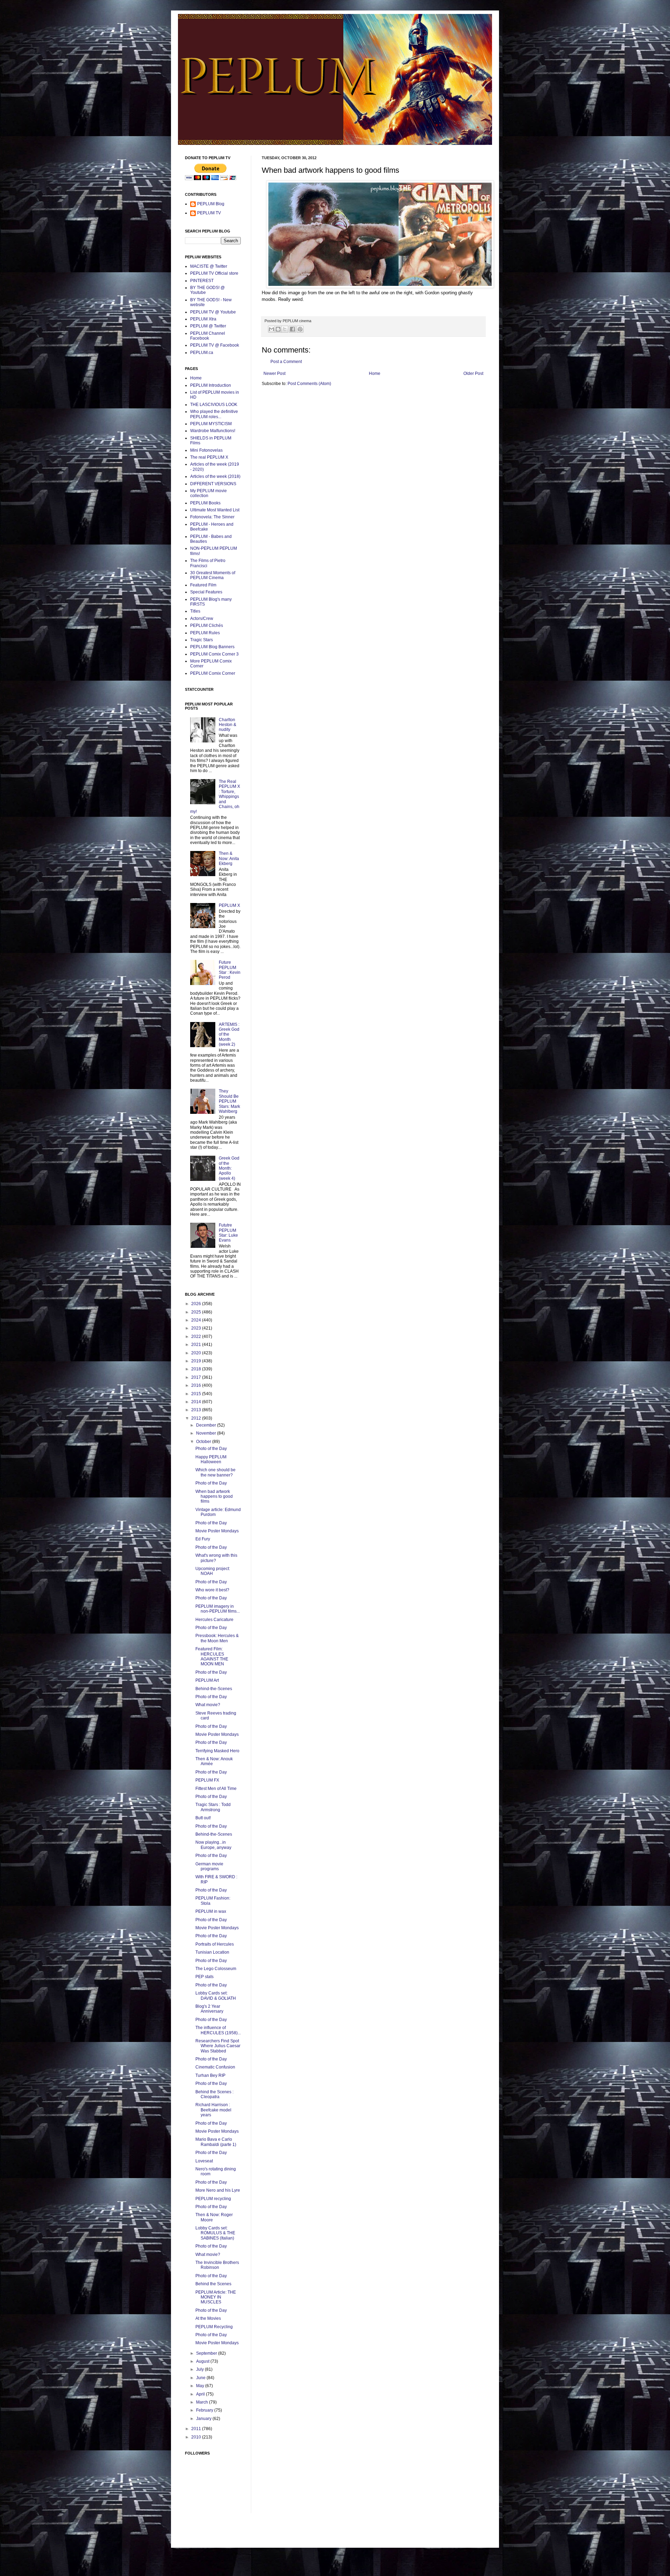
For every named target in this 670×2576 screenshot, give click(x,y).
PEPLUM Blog (211, 204)
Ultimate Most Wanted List (215, 510)
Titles (195, 611)
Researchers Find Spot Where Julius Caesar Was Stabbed (218, 2046)
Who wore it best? (212, 1590)
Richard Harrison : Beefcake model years (213, 2110)
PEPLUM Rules (205, 633)
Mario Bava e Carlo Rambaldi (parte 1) (216, 2142)
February (205, 2410)
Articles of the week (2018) (215, 476)
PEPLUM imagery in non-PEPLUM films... (218, 1609)
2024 (197, 1320)
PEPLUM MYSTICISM (211, 424)
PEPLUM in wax (211, 1911)
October (204, 1442)
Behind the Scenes (213, 2284)
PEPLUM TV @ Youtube (213, 312)
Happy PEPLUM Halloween (211, 1459)
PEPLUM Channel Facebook (208, 336)
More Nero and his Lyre (218, 2190)
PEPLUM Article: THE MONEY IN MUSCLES (216, 2297)
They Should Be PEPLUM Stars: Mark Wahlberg (229, 1101)
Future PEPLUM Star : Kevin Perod (230, 970)
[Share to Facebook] (292, 329)
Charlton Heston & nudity (228, 725)
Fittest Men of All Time (216, 1789)
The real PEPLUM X (209, 457)
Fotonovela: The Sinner (212, 517)
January (204, 2419)
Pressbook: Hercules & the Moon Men (217, 1638)
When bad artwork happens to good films (214, 1497)
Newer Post (274, 373)
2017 (197, 1377)
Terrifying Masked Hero (217, 1751)
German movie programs (209, 1866)
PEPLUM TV (209, 213)
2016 (197, 1385)
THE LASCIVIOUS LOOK (214, 405)
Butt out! (203, 1818)
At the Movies (208, 2318)
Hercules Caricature (214, 1620)
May (201, 2386)
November (207, 1433)
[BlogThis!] (278, 329)
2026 (197, 1304)
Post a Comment (286, 362)
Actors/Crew (202, 619)
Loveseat (204, 2161)
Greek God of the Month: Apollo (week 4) (229, 1168)
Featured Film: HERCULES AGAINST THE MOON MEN (212, 1656)
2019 (197, 1361)
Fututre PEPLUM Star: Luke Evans (228, 1233)
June (201, 2378)
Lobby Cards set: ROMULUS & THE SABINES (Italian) (215, 2233)
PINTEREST (202, 281)
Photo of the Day (211, 1449)
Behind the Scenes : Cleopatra (214, 2094)
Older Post (473, 373)
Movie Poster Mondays (217, 1531)
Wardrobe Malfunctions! (213, 431)
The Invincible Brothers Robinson (217, 2265)
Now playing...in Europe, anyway (213, 1845)
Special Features (206, 592)
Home (375, 373)
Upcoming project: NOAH (213, 1571)
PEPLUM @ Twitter (208, 326)
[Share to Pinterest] (300, 329)
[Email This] (271, 329)
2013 (197, 1410)
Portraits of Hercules (215, 1944)
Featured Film (203, 585)
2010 (197, 2437)
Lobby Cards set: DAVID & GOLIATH (216, 1996)
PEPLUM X (229, 905)
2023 (197, 1328)
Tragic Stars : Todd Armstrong (213, 1807)
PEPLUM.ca (202, 353)
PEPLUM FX (207, 1780)
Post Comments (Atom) (309, 384)
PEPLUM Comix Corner (213, 673)
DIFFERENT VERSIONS (213, 484)
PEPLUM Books (205, 503)
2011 (197, 2429)
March (203, 2402)
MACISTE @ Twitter (209, 266)
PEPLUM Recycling (214, 2327)
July (200, 2369)
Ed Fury (203, 1539)
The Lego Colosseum (216, 1969)
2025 (197, 1312)
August (203, 2361)
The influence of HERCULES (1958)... (218, 2030)
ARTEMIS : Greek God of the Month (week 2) (229, 1035)
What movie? (208, 1705)
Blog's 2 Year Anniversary (209, 2009)
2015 (197, 1394)
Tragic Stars (202, 640)
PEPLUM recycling (213, 2199)
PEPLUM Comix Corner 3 (214, 654)
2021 (197, 1345)
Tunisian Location (212, 1952)
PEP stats (204, 1977)
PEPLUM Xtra (203, 319)
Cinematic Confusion (215, 2067)
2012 (197, 1418)
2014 (197, 1402)
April (201, 2394)
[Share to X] (285, 329)
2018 (197, 1369)
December (207, 1425)
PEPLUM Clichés (207, 626)
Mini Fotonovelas (206, 450)
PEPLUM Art (207, 1680)
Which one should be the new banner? (215, 1472)
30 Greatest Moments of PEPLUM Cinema (213, 575)
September (207, 2353)
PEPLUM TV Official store (214, 273)
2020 (197, 1353)
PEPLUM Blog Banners (212, 647)
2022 (197, 1337)
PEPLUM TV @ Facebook (215, 345)
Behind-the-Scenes (214, 1689)
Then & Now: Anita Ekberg (229, 858)
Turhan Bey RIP (210, 2075)
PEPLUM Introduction (211, 385)
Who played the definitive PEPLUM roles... (214, 414)
